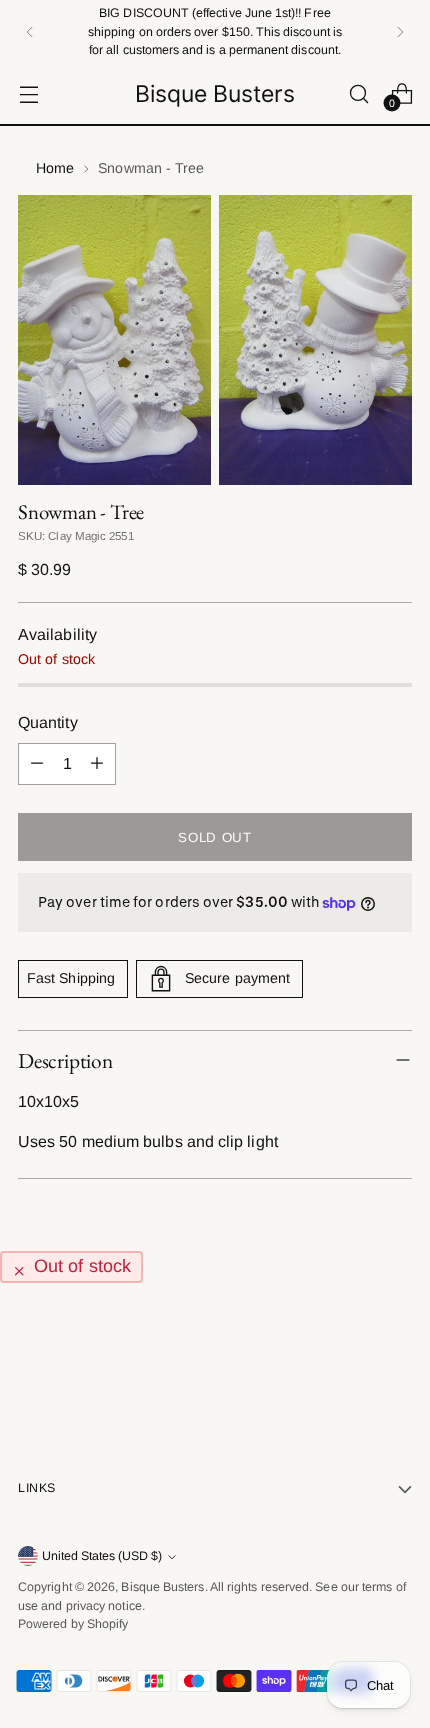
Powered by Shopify (73, 1624)
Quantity (48, 722)
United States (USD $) (102, 1556)
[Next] (400, 32)
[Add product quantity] (97, 764)
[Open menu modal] (28, 93)
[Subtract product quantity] (37, 764)
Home (55, 168)
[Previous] (30, 32)
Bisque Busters (162, 1587)
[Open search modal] (358, 93)
